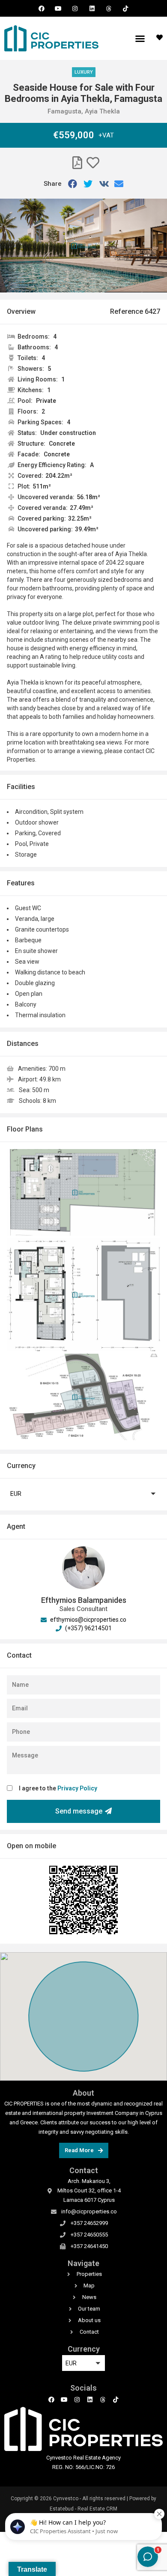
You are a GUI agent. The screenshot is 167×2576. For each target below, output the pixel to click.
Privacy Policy (77, 1788)
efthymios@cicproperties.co (88, 1620)
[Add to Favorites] (93, 163)
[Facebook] (41, 8)
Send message (79, 1811)
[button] (140, 39)
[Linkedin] (92, 8)
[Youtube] (58, 8)
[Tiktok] (125, 8)
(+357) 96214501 (88, 1628)
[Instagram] (75, 8)
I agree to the (58, 1788)
